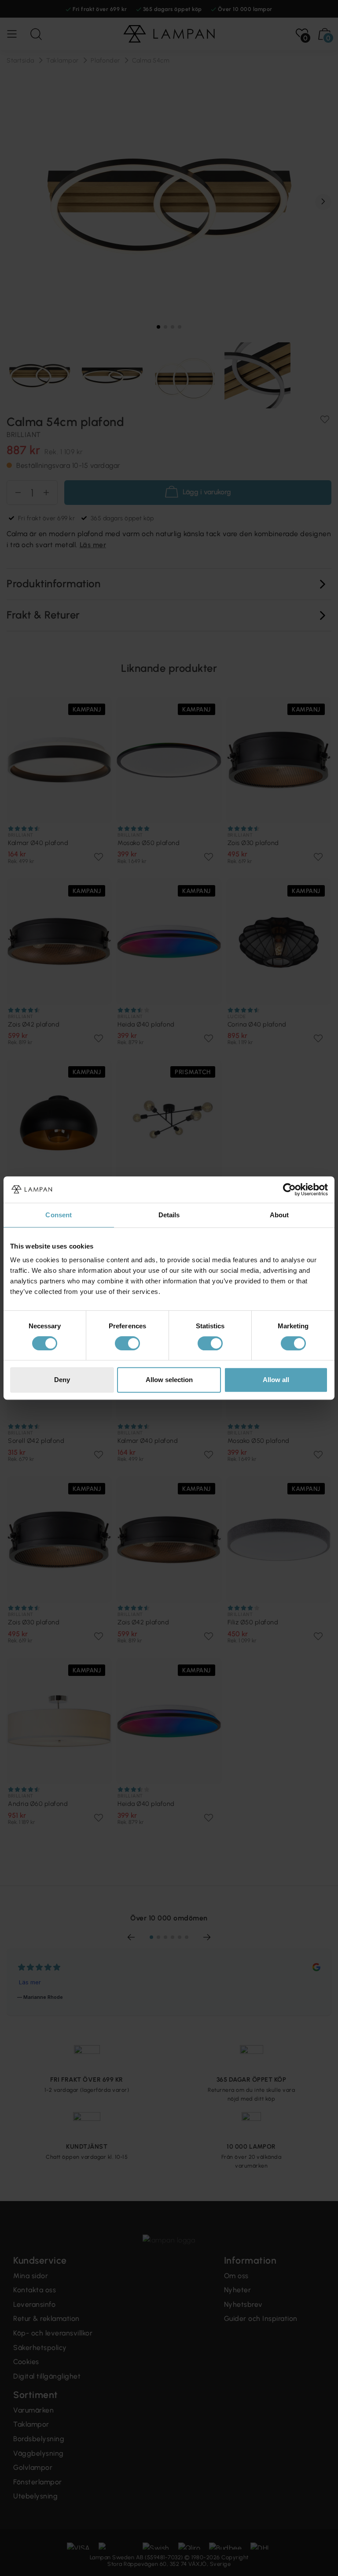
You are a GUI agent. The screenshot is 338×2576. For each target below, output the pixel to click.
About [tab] (279, 1215)
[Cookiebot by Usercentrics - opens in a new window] (289, 1190)
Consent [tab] (59, 1215)
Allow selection (169, 1380)
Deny (62, 1380)
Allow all (276, 1380)
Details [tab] (169, 1215)
